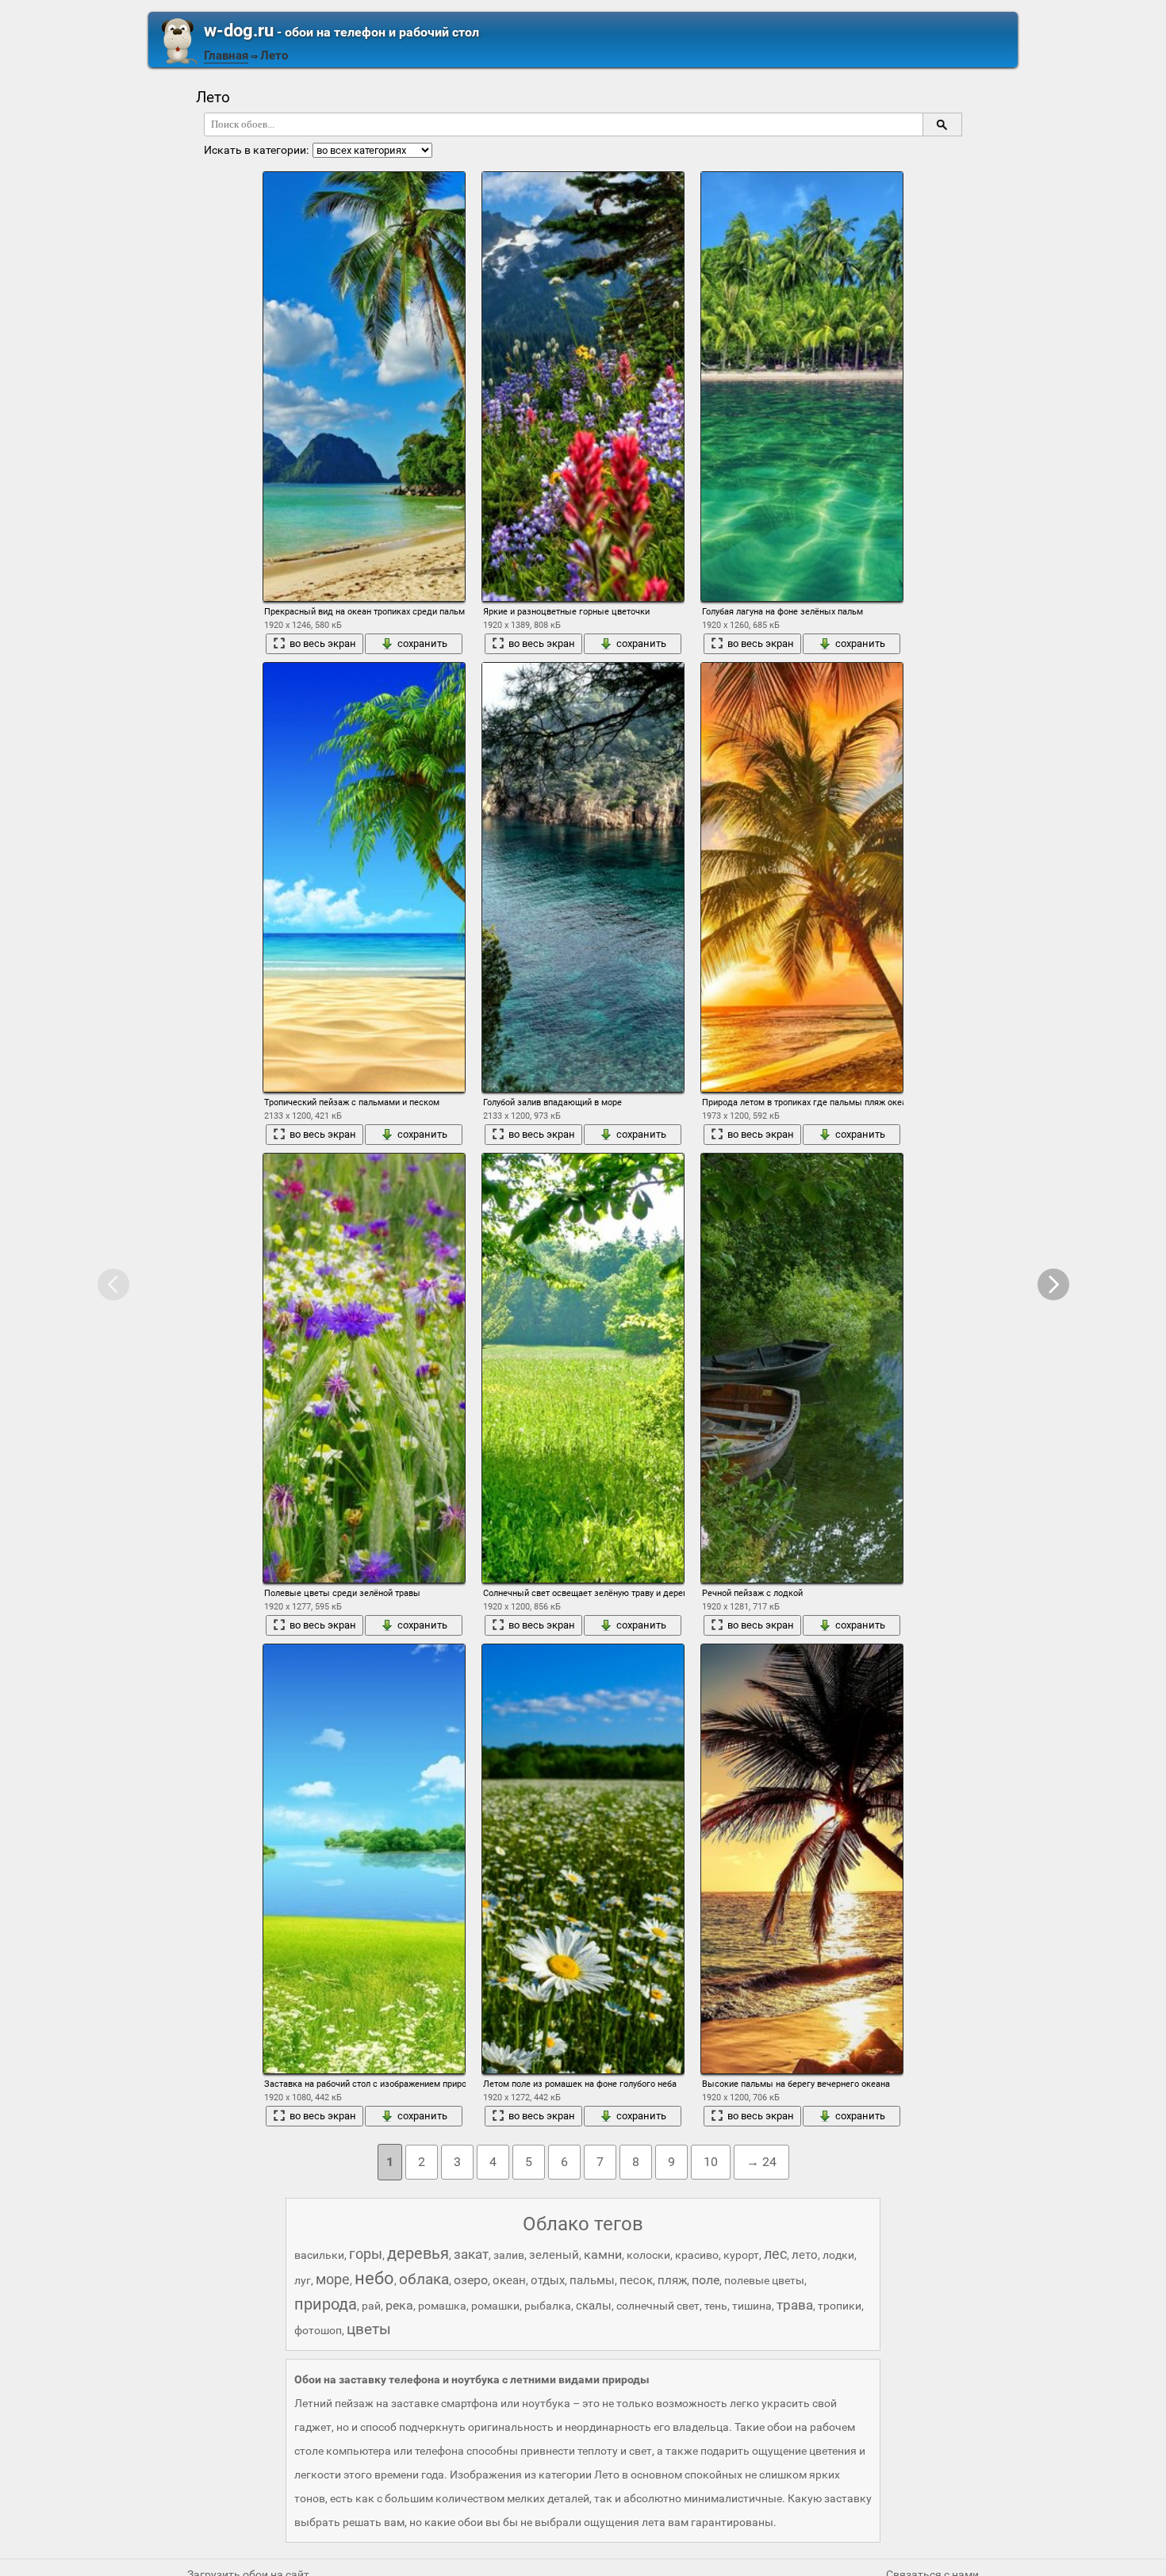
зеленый (554, 2255)
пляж (672, 2280)
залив (509, 2255)
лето (805, 2255)
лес (775, 2254)
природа (326, 2304)
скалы (594, 2306)
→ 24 (761, 2162)
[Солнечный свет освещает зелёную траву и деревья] (583, 1368)
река (399, 2305)
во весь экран (323, 643)
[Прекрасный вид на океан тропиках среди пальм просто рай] (364, 387)
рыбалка (548, 2306)
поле (706, 2280)
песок (636, 2280)
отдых (548, 2280)
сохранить (422, 643)
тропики (840, 2306)
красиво (697, 2255)
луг (303, 2280)
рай (371, 2306)
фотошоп (318, 2330)
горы (366, 2254)
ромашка (442, 2306)
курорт (741, 2255)
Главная (226, 56)
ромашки (495, 2306)
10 (711, 2162)
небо (374, 2278)
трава (795, 2305)
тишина (752, 2306)
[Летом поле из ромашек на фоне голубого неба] (583, 1859)
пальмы (592, 2280)
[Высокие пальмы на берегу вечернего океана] (802, 1859)
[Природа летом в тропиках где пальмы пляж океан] (802, 877)
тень (716, 2306)
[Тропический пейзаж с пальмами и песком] (364, 877)
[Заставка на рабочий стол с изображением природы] (364, 1859)
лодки (838, 2255)
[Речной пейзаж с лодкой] (802, 1368)
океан (509, 2280)
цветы (369, 2329)
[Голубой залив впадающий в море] (583, 877)
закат (471, 2254)
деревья (418, 2253)
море (333, 2279)
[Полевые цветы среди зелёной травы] (364, 1368)
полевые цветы (764, 2280)
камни (603, 2254)
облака (424, 2279)
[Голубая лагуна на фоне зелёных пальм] (802, 387)
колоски (648, 2255)
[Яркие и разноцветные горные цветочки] (583, 387)
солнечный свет (658, 2306)
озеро (471, 2280)
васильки (319, 2255)
